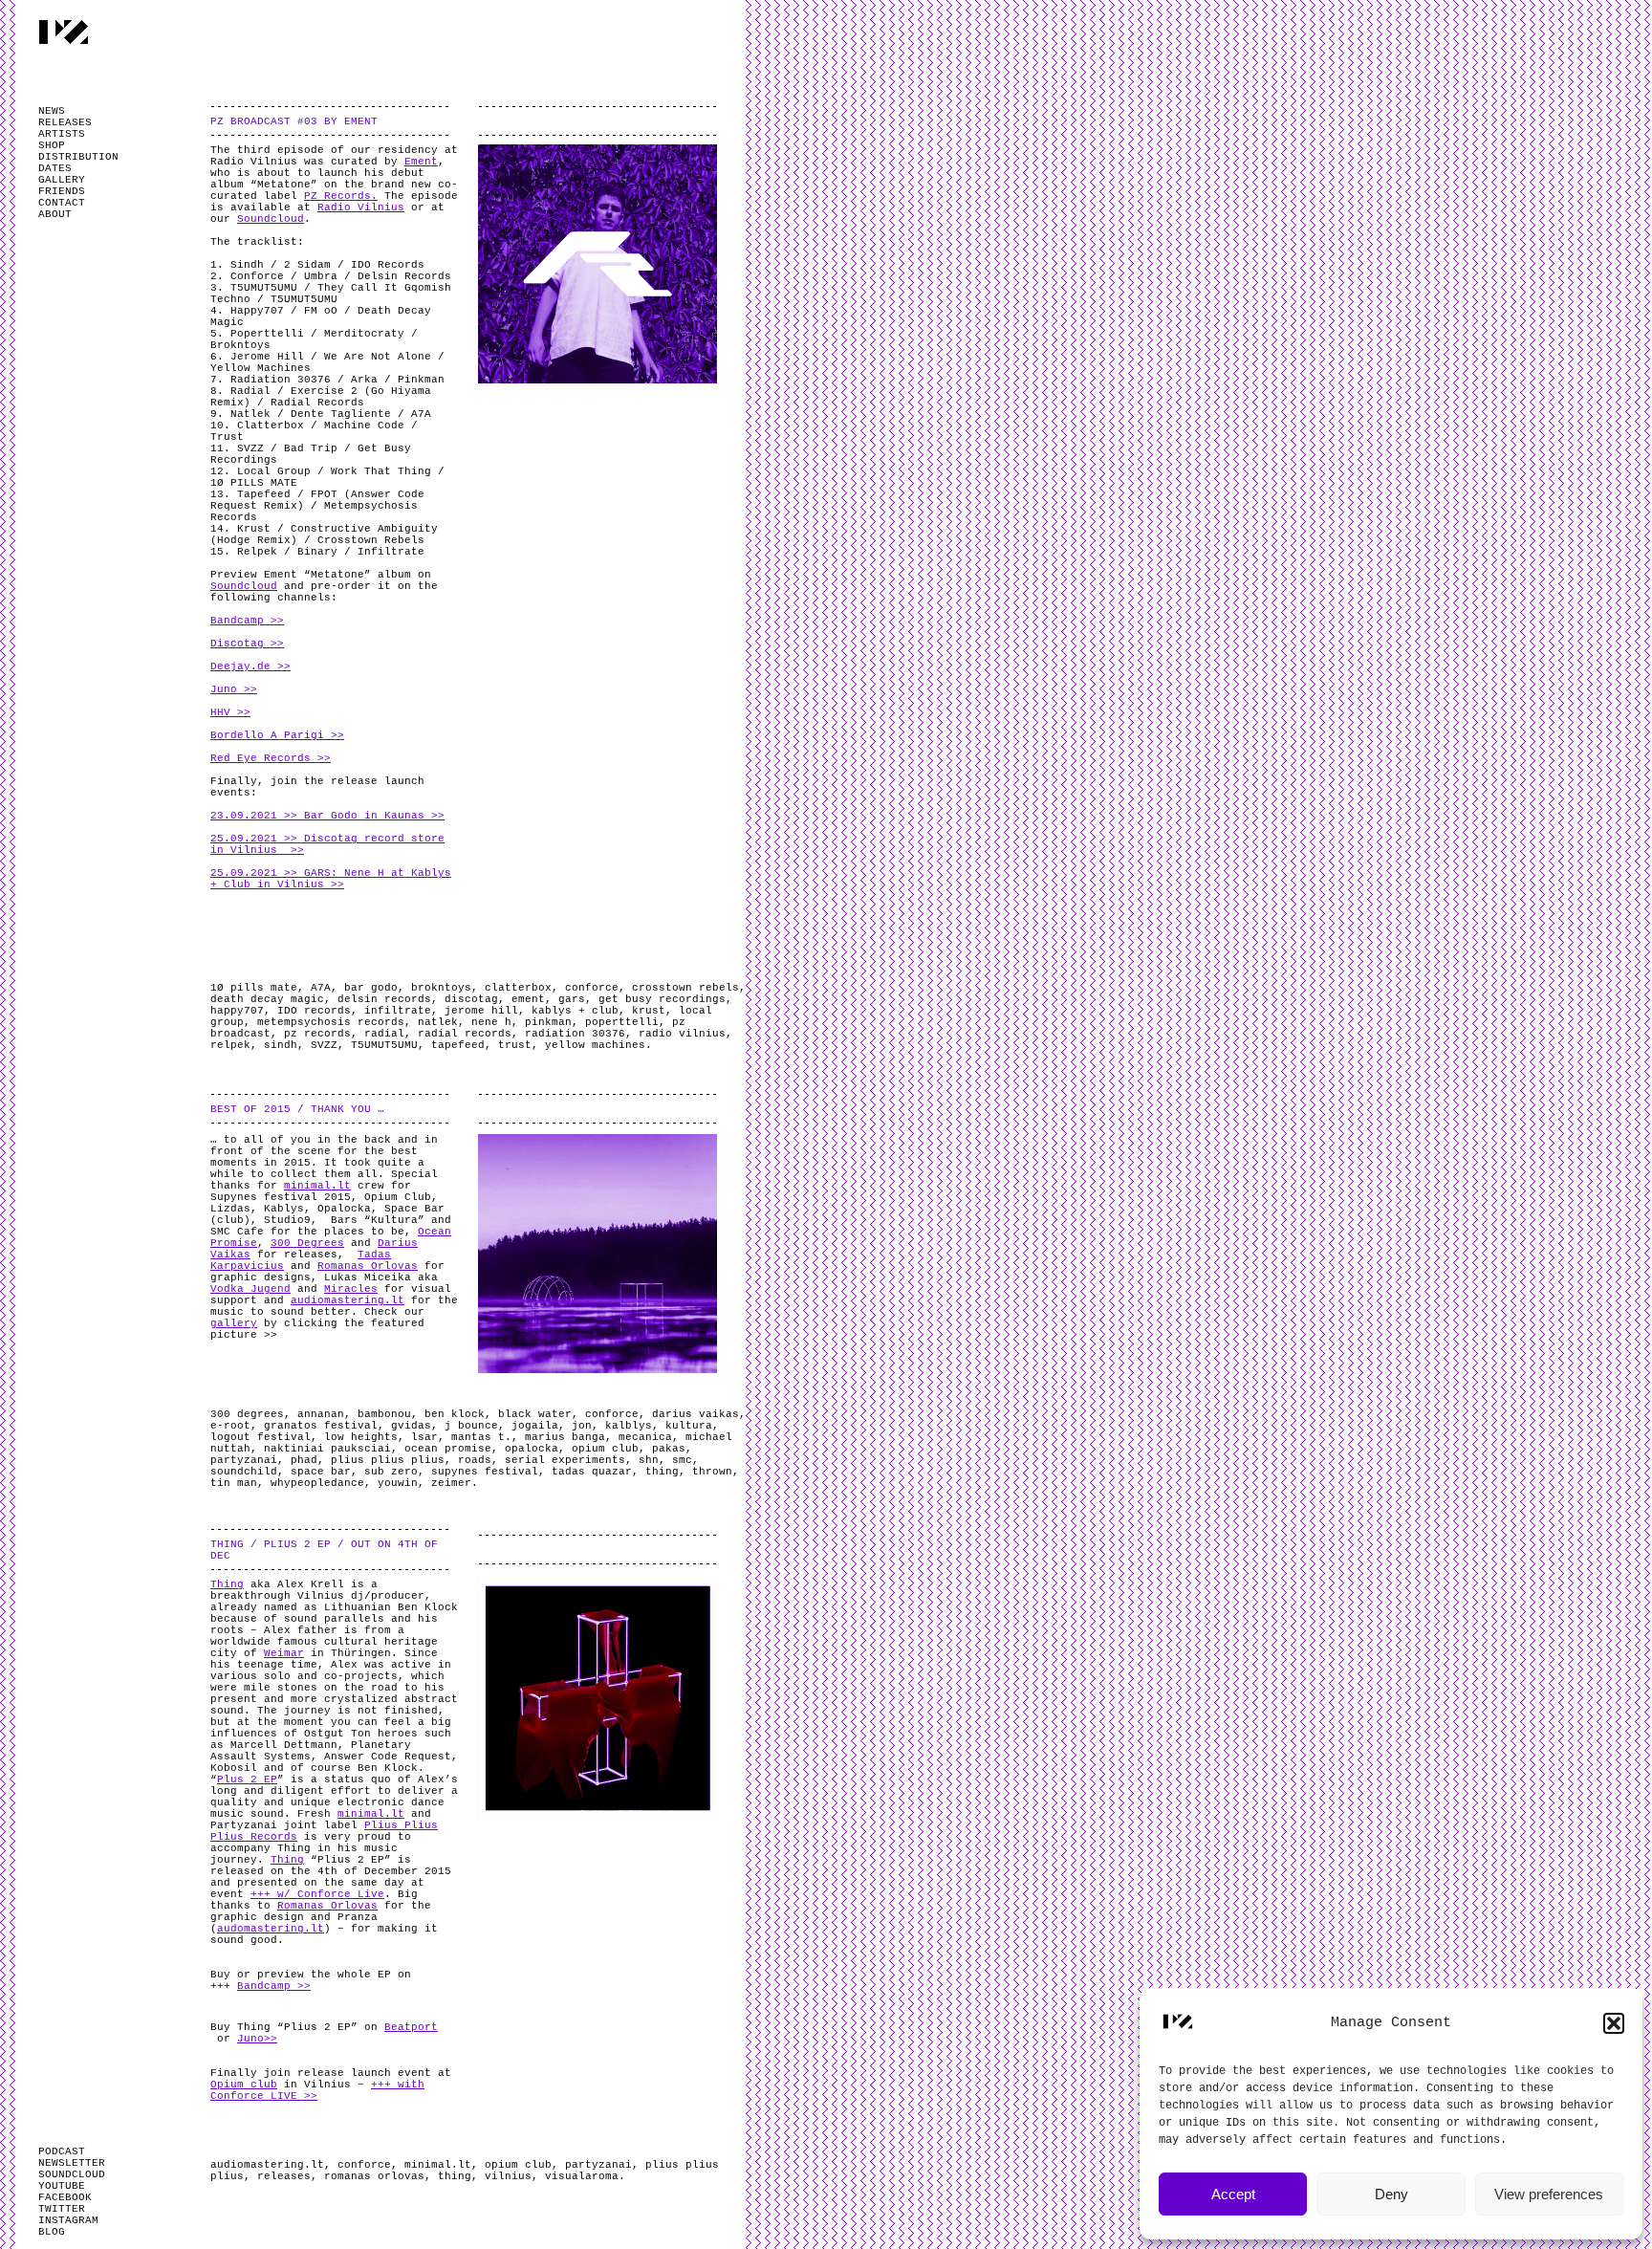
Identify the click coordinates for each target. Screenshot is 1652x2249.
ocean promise (448, 1449)
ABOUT (55, 214)
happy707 (237, 1011)
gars (572, 999)
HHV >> (230, 712)
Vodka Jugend (250, 1289)
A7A (321, 988)
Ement (421, 162)
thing (662, 1472)
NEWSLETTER (72, 2163)
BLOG (52, 2232)
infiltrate (398, 1011)
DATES (55, 168)
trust (515, 1045)
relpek (230, 1045)
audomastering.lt (271, 1929)
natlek (438, 1022)
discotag (471, 999)
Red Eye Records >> (271, 758)
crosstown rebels (685, 988)
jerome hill (481, 1011)
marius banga (565, 1437)
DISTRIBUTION (78, 157)
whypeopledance (317, 1483)
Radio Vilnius (361, 207)
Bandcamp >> (247, 621)
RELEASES (65, 122)
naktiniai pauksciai (327, 1449)
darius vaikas (696, 1414)
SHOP (52, 145)
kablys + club (575, 1011)
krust (649, 1011)
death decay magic (267, 999)
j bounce (471, 1426)
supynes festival (485, 1472)
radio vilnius (682, 1034)
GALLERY (62, 180)
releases (284, 2176)
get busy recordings (662, 999)
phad (304, 1460)
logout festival (261, 1437)
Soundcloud (271, 219)
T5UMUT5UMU (384, 1045)
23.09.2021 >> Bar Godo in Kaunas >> (327, 816)
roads (475, 1460)
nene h (491, 1022)
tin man (234, 1483)
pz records (317, 1034)
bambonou (384, 1414)
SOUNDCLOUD (72, 2174)
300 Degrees (307, 1243)
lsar (424, 1437)
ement (528, 999)
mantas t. (481, 1437)
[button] (1614, 2023)
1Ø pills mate (254, 988)
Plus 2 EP (247, 1780)
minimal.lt (317, 1186)
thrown (712, 1472)
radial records (465, 1034)
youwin (398, 1483)
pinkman (548, 1022)
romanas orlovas (374, 2176)
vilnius (508, 2176)
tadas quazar (592, 1472)
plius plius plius (388, 1460)
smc (682, 1460)
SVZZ (324, 1045)
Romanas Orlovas (368, 1266)
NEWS (52, 111)
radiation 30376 (575, 1034)
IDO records (314, 1011)
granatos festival (321, 1426)
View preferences (1549, 2194)
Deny (1391, 2194)
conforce (592, 988)
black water (535, 1414)
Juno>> (257, 2039)
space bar (321, 1472)
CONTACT (62, 203)
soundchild (244, 1472)
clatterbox (518, 988)
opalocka (532, 1449)
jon (582, 1426)
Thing (227, 1584)
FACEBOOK (65, 2197)
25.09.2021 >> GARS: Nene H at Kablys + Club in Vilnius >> (331, 879)
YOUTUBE (62, 2186)
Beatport (411, 2027)
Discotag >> (247, 644)
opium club (605, 1449)
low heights (361, 1437)
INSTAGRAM (68, 2220)
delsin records (384, 999)
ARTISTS (62, 134)
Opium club (244, 2085)
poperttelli (622, 1022)
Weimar (284, 1653)
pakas (669, 1449)
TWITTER (62, 2209)
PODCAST (62, 2151)
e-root (230, 1426)
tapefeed (458, 1045)
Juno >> (234, 689)
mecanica (645, 1437)
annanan (321, 1414)
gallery (234, 1323)
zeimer (451, 1483)
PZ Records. (341, 196)
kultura (689, 1426)
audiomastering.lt (348, 1300)
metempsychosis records (331, 1022)
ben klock (455, 1414)
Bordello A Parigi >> (277, 735)
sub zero (391, 1472)
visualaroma (582, 2176)
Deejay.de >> (250, 666)
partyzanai (244, 1460)
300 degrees (247, 1414)
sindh (281, 1045)
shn (649, 1460)
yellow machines (595, 1045)
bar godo (371, 988)
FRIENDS (62, 191)
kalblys (629, 1426)
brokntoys (441, 988)
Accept (1233, 2194)
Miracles (351, 1289)
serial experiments (565, 1460)
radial (384, 1034)
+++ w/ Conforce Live (317, 1894)
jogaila (535, 1426)
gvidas (411, 1426)
